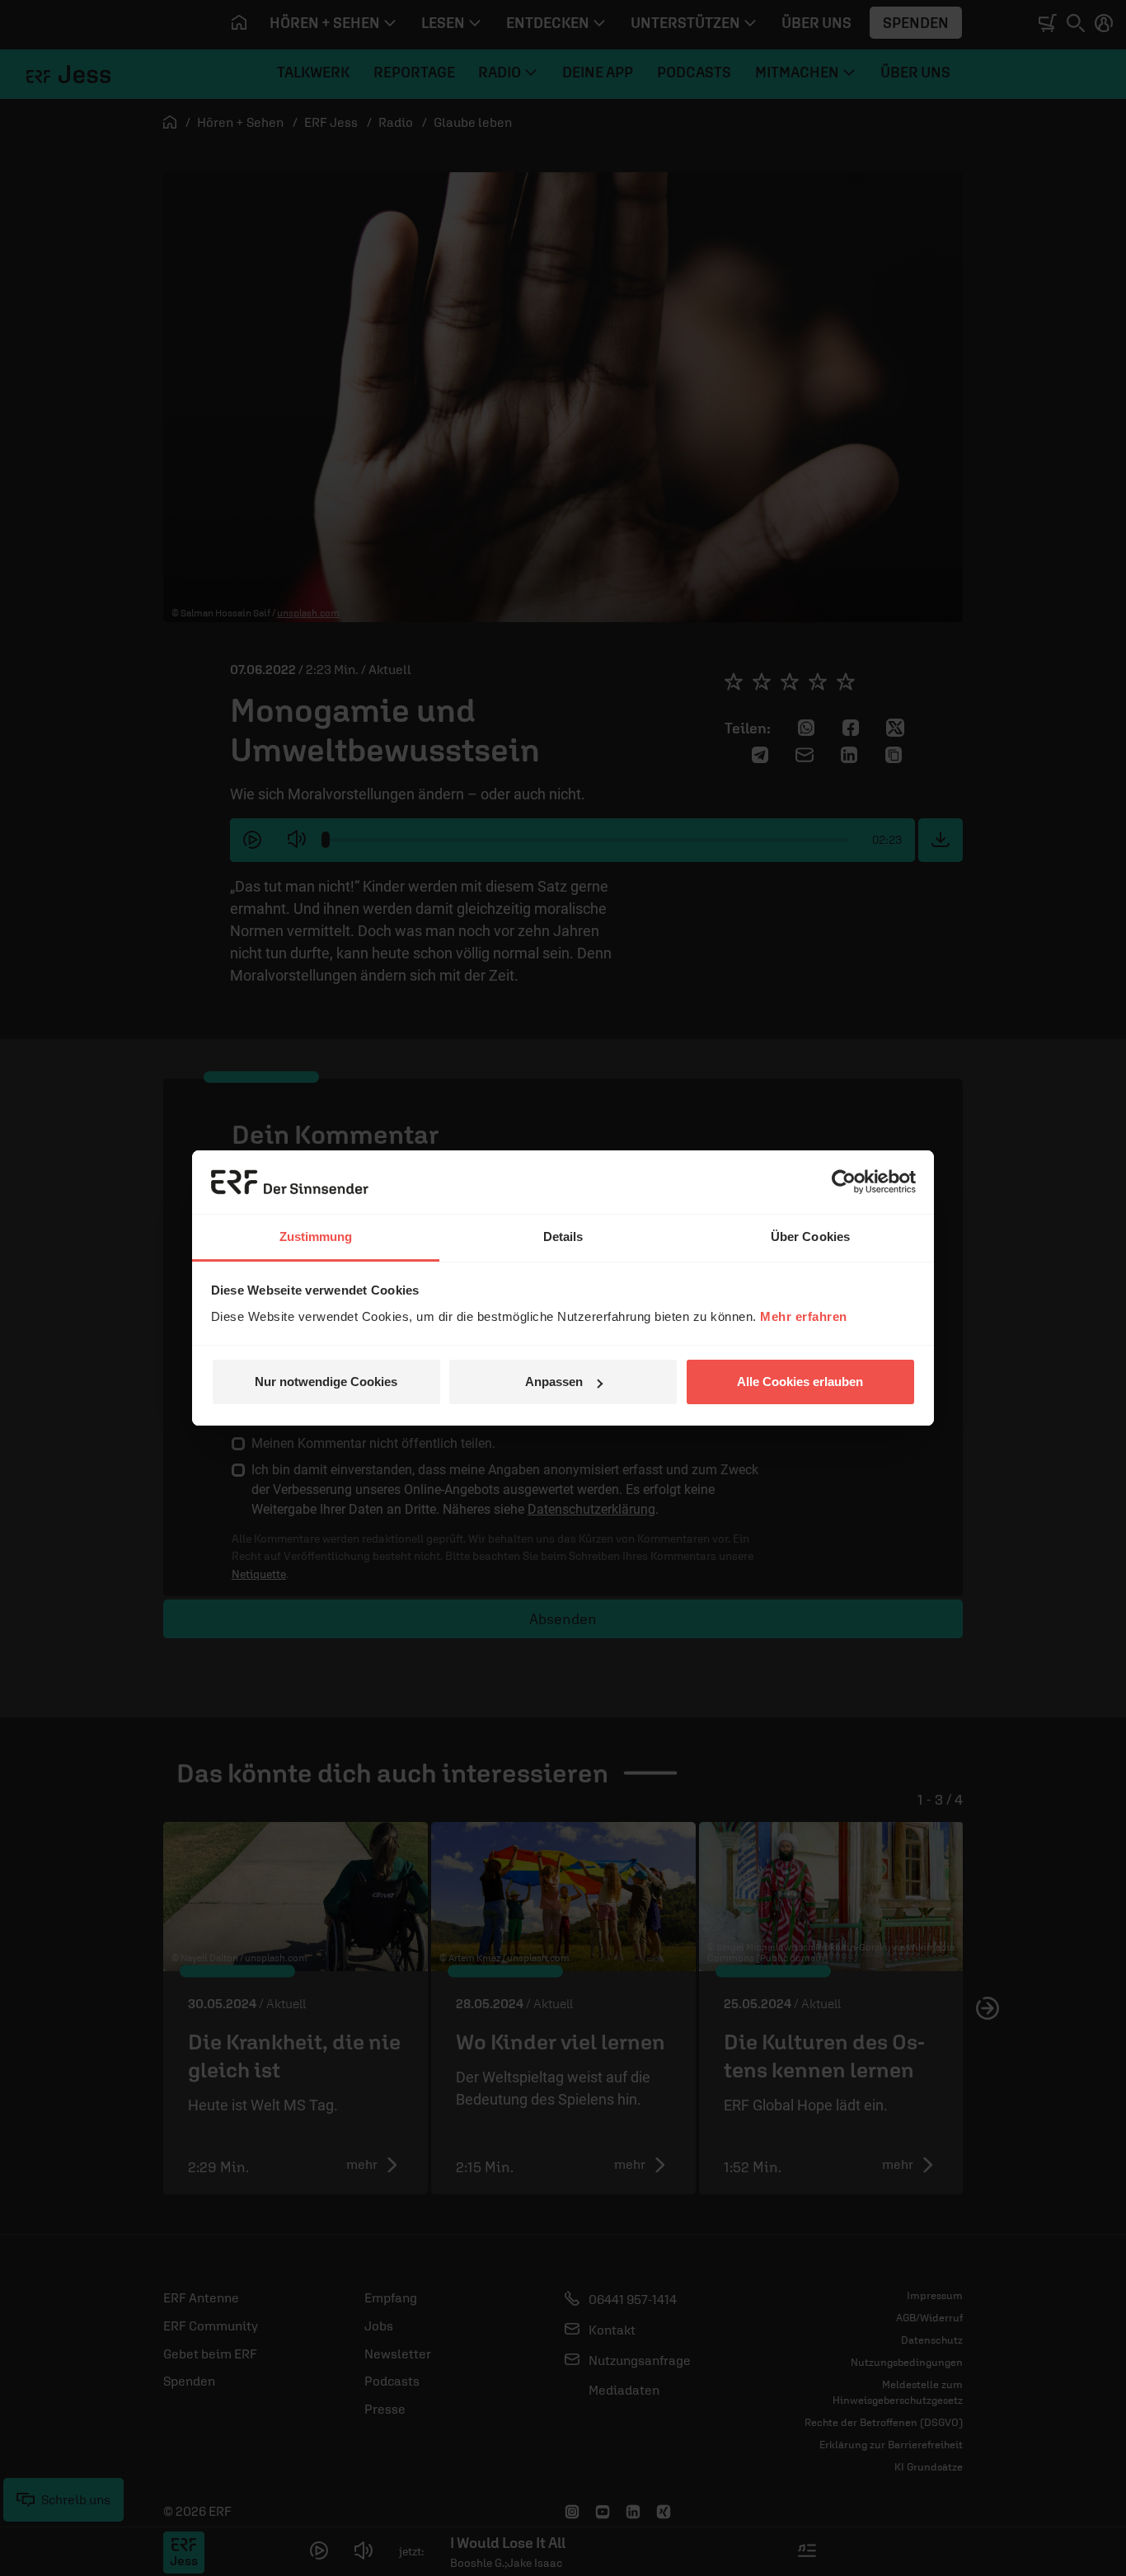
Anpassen (554, 1382)
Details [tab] (563, 1236)
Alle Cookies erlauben (800, 1382)
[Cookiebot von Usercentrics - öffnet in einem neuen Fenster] (844, 1182)
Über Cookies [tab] (810, 1236)
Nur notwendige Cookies (326, 1382)
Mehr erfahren (804, 1316)
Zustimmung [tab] (316, 1236)
